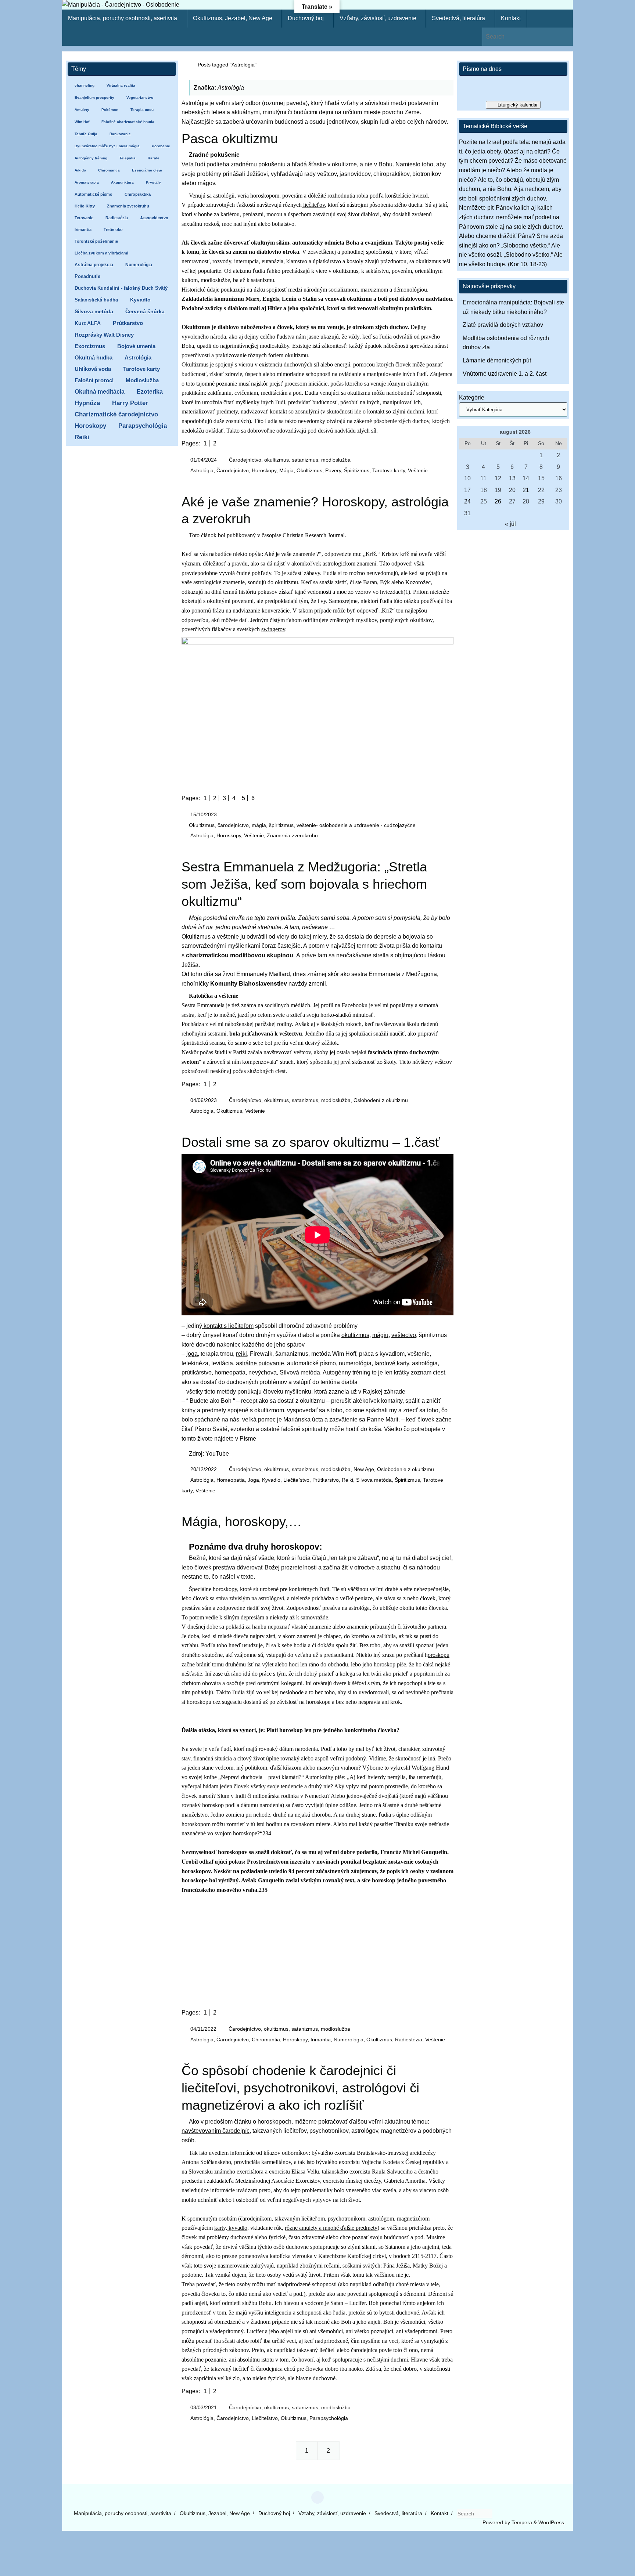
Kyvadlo (271, 1480)
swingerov (273, 629)
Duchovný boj (274, 2513)
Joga (253, 1480)
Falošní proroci (94, 380)
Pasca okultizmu (230, 139)
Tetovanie (84, 218)
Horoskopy (264, 470)
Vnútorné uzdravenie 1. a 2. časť (505, 374)
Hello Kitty (85, 206)
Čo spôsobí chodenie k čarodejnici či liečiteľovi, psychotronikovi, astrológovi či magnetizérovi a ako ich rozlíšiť (300, 2088)
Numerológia (349, 2040)
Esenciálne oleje (147, 170)
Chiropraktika (138, 194)
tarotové (386, 1363)
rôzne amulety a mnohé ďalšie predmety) (332, 2228)
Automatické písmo (94, 194)
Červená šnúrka (145, 312)
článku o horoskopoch (263, 2122)
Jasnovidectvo (154, 218)
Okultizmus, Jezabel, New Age (215, 2513)
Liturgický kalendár (518, 105)
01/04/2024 (204, 460)
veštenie (228, 937)
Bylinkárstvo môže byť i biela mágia (107, 146)
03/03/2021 (204, 2407)
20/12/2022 (204, 1469)
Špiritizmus (357, 470)
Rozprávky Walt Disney (104, 335)
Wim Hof (82, 122)
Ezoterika (150, 391)
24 (467, 501)
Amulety (82, 110)
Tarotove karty (389, 470)
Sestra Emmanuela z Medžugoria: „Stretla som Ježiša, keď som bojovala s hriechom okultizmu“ (304, 884)
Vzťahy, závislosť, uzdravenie (332, 2513)
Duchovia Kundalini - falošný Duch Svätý (121, 288)
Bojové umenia (136, 346)
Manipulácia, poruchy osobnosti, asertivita (123, 2513)
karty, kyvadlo (231, 2228)
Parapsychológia (329, 2418)
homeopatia (230, 1372)
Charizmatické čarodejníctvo (116, 414)
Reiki (347, 1480)
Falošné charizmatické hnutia (128, 122)
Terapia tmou (142, 110)
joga (192, 1354)
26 (498, 501)
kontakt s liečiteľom (228, 1326)
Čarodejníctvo (233, 470)
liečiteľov (313, 205)
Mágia (286, 470)
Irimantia (321, 2040)
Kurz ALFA (88, 323)
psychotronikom (346, 2219)
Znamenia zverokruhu (292, 835)
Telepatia (128, 158)
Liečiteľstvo (296, 1480)
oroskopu (439, 1655)
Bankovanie (120, 134)
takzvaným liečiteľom (300, 2219)
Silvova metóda (374, 1480)
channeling (85, 85)
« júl (510, 524)
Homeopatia (231, 1480)
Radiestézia (409, 2040)
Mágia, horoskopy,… (242, 1522)
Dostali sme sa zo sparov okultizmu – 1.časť (311, 1142)
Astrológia (202, 470)
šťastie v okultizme (332, 164)
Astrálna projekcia (94, 265)
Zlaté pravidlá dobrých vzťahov (503, 325)
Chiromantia (266, 2040)
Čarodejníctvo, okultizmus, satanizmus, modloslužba (290, 460)
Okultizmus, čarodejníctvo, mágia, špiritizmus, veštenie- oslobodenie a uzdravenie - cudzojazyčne (302, 825)
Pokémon (110, 110)
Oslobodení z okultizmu (381, 1100)
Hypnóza (87, 403)
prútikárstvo (197, 1372)
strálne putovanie (262, 1363)
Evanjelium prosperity (94, 97)
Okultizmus (309, 470)
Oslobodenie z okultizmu (406, 1469)
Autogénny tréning (91, 158)
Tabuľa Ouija (86, 134)
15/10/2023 (204, 814)
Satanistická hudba (96, 300)
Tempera (522, 2522)
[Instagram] (317, 2497)
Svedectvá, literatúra (398, 2513)
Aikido (80, 170)
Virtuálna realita (121, 85)
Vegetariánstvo (140, 97)
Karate (154, 158)
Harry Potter (130, 403)
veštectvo (404, 1335)
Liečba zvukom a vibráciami (101, 253)
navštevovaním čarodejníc (216, 2131)
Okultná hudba (94, 357)
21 (526, 490)
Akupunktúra (122, 182)
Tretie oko (113, 230)
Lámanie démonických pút (497, 360)
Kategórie (472, 398)
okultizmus (355, 1335)
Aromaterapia (87, 182)
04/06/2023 (204, 1100)
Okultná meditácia (100, 392)
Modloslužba (142, 380)
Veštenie (418, 470)
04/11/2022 (203, 2029)
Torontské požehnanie (96, 241)
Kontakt (440, 2513)
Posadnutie (87, 276)
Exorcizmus (90, 346)
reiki (241, 1354)
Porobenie (161, 146)
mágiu (380, 1335)
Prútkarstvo (326, 1480)
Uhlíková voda (93, 369)
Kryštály (153, 182)
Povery (333, 470)
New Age (364, 1469)
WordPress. (552, 2522)
